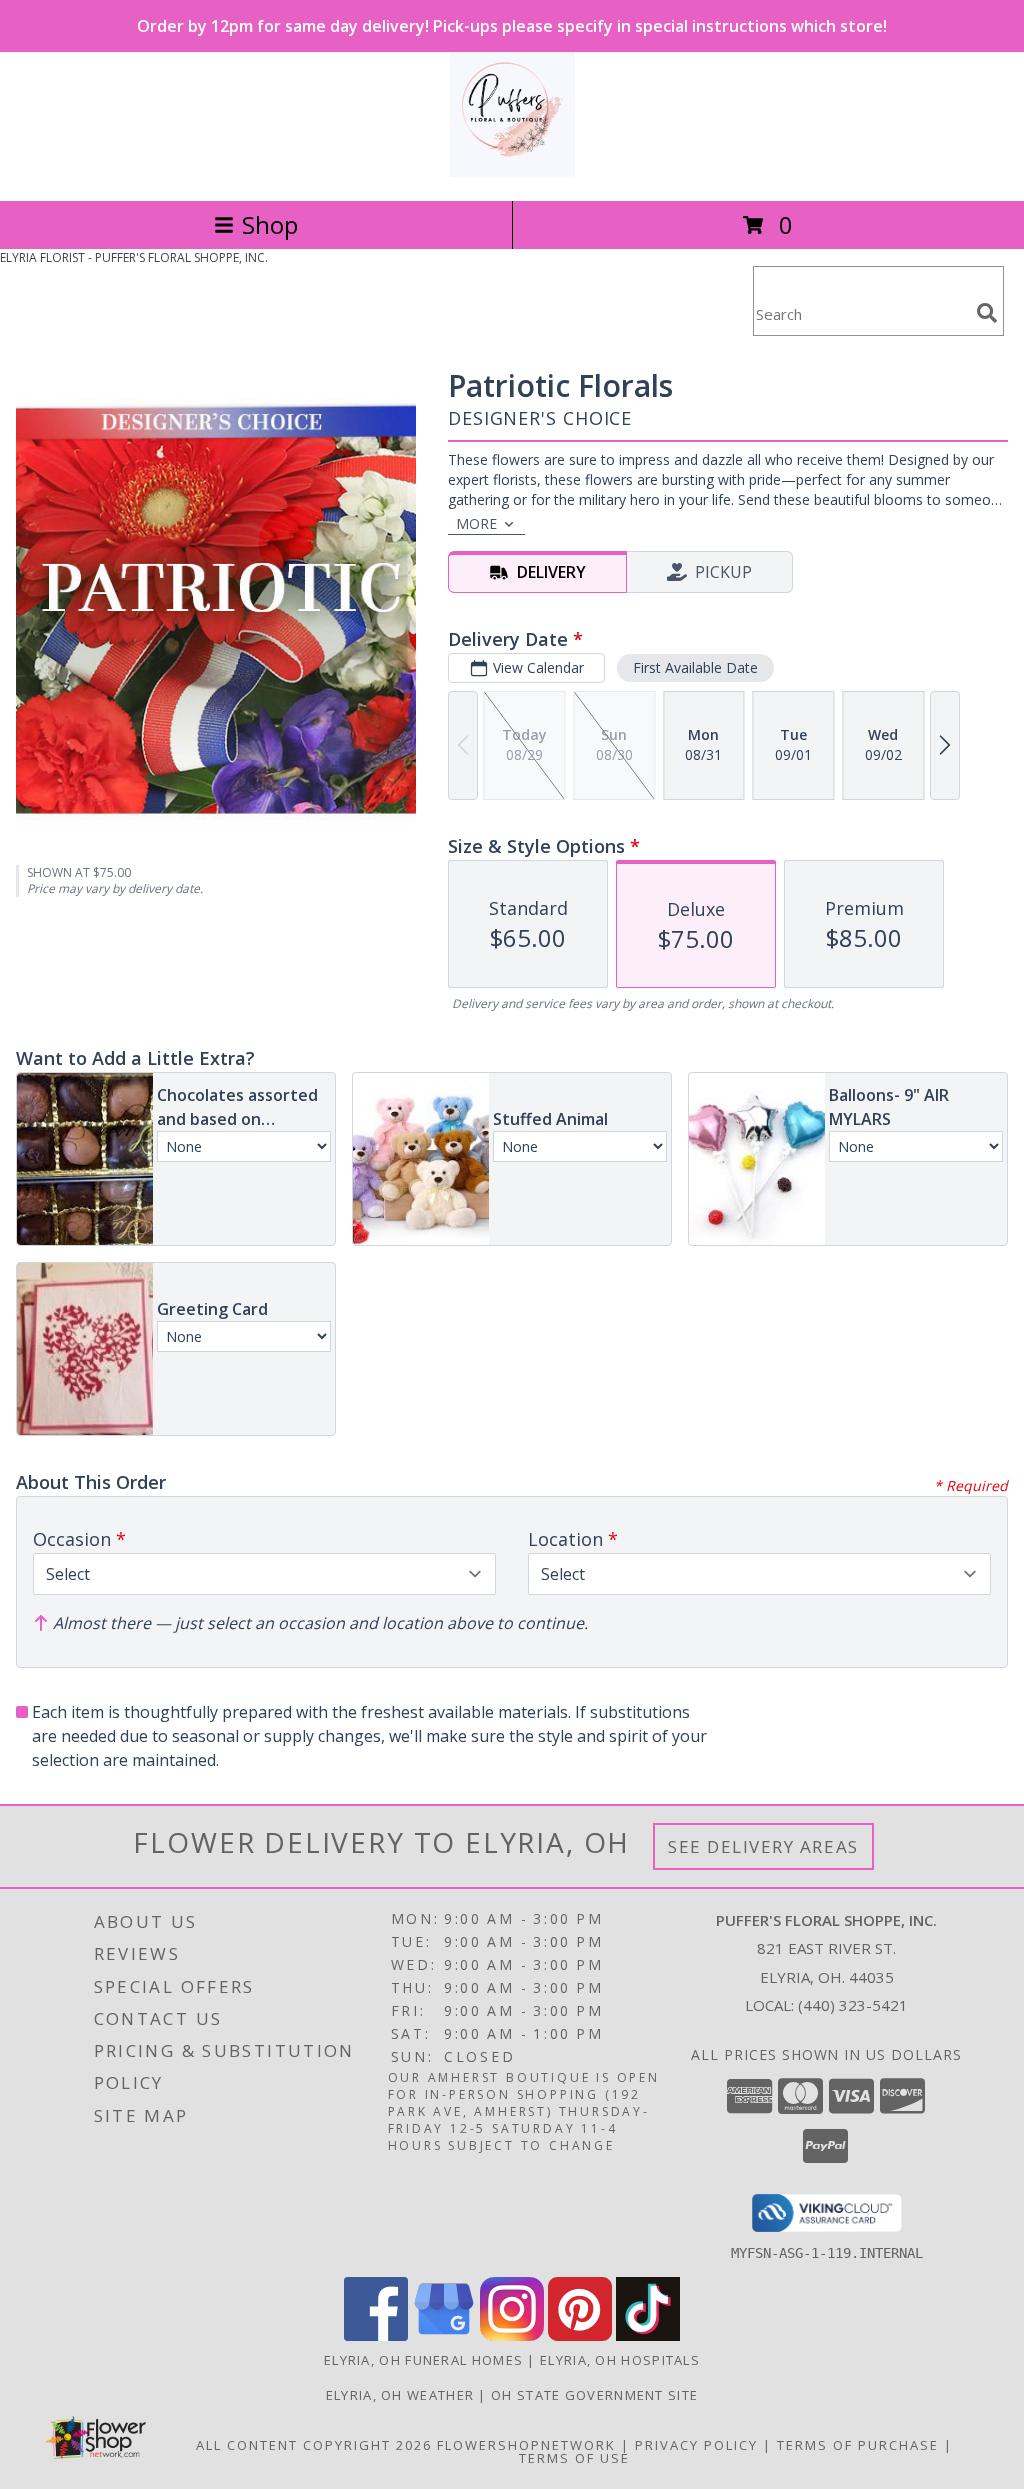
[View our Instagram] (512, 2335)
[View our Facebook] (376, 2335)
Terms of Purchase (858, 2445)
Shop (270, 224)
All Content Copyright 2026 (314, 2445)
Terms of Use (574, 2458)
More (476, 523)
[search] (987, 313)
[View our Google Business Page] (444, 2335)
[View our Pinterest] (580, 2335)
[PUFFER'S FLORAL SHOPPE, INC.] (512, 171)
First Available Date (695, 667)
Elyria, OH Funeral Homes (423, 2360)
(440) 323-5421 (853, 2005)
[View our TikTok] (648, 2335)
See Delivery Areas (763, 1846)
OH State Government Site (594, 2395)
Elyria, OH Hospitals (620, 2360)
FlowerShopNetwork (526, 2445)
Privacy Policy (696, 2445)
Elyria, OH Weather (400, 2395)
